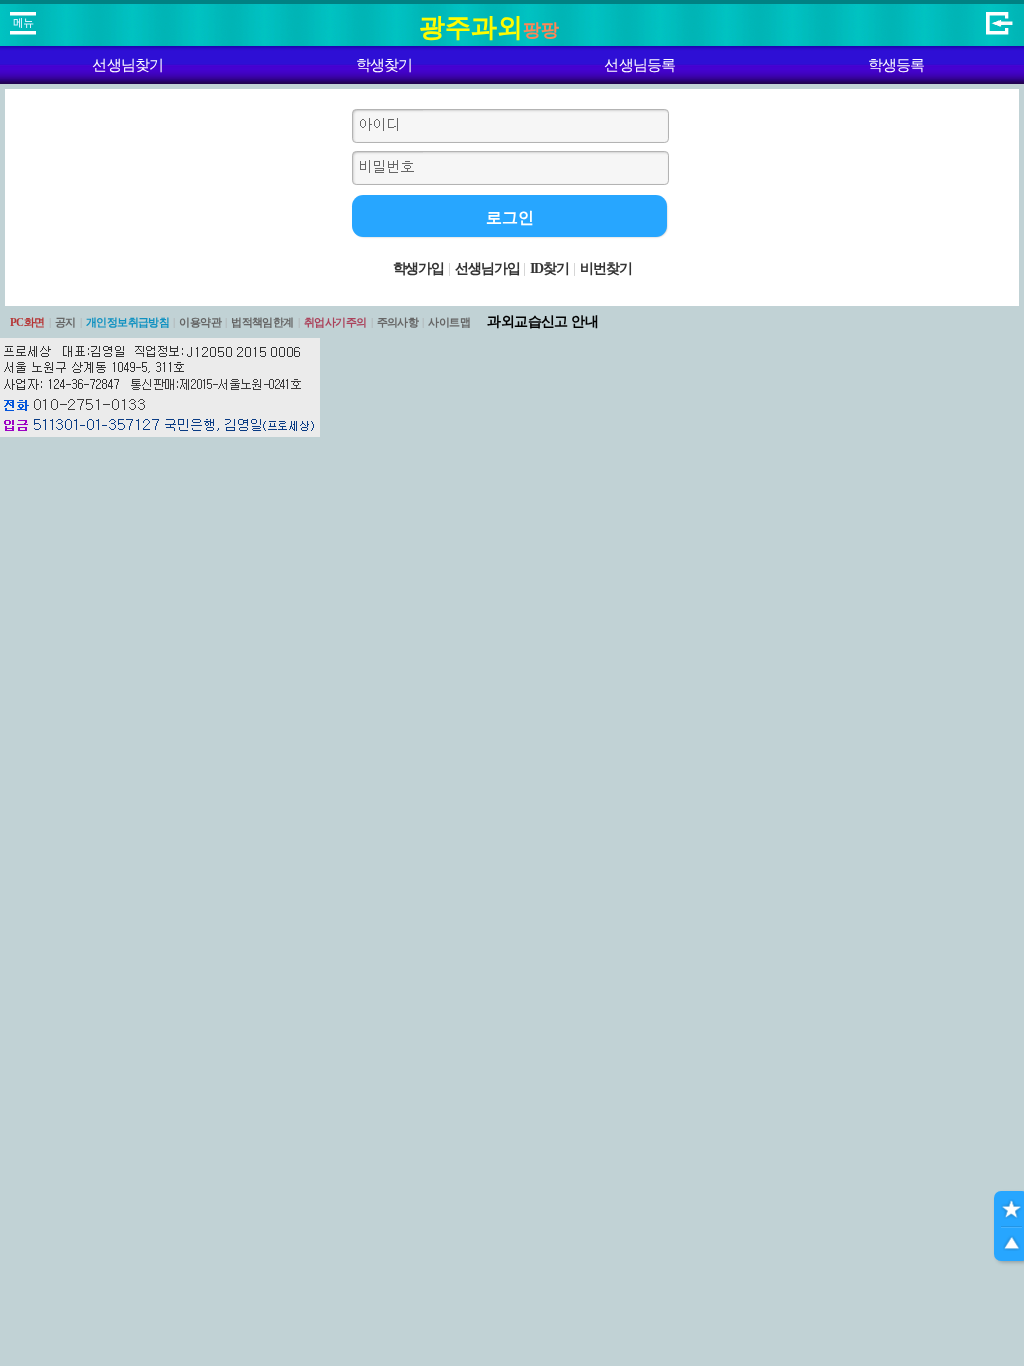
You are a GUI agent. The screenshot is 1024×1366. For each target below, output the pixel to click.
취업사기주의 (335, 322)
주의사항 (398, 322)
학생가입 (419, 268)
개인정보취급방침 (128, 322)
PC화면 (27, 322)
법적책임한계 (262, 322)
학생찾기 (384, 65)
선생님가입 (487, 268)
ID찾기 (549, 268)
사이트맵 (449, 322)
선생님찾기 (127, 65)
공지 (65, 322)
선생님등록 (639, 65)
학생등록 (896, 65)
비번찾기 (606, 268)
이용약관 (200, 322)
